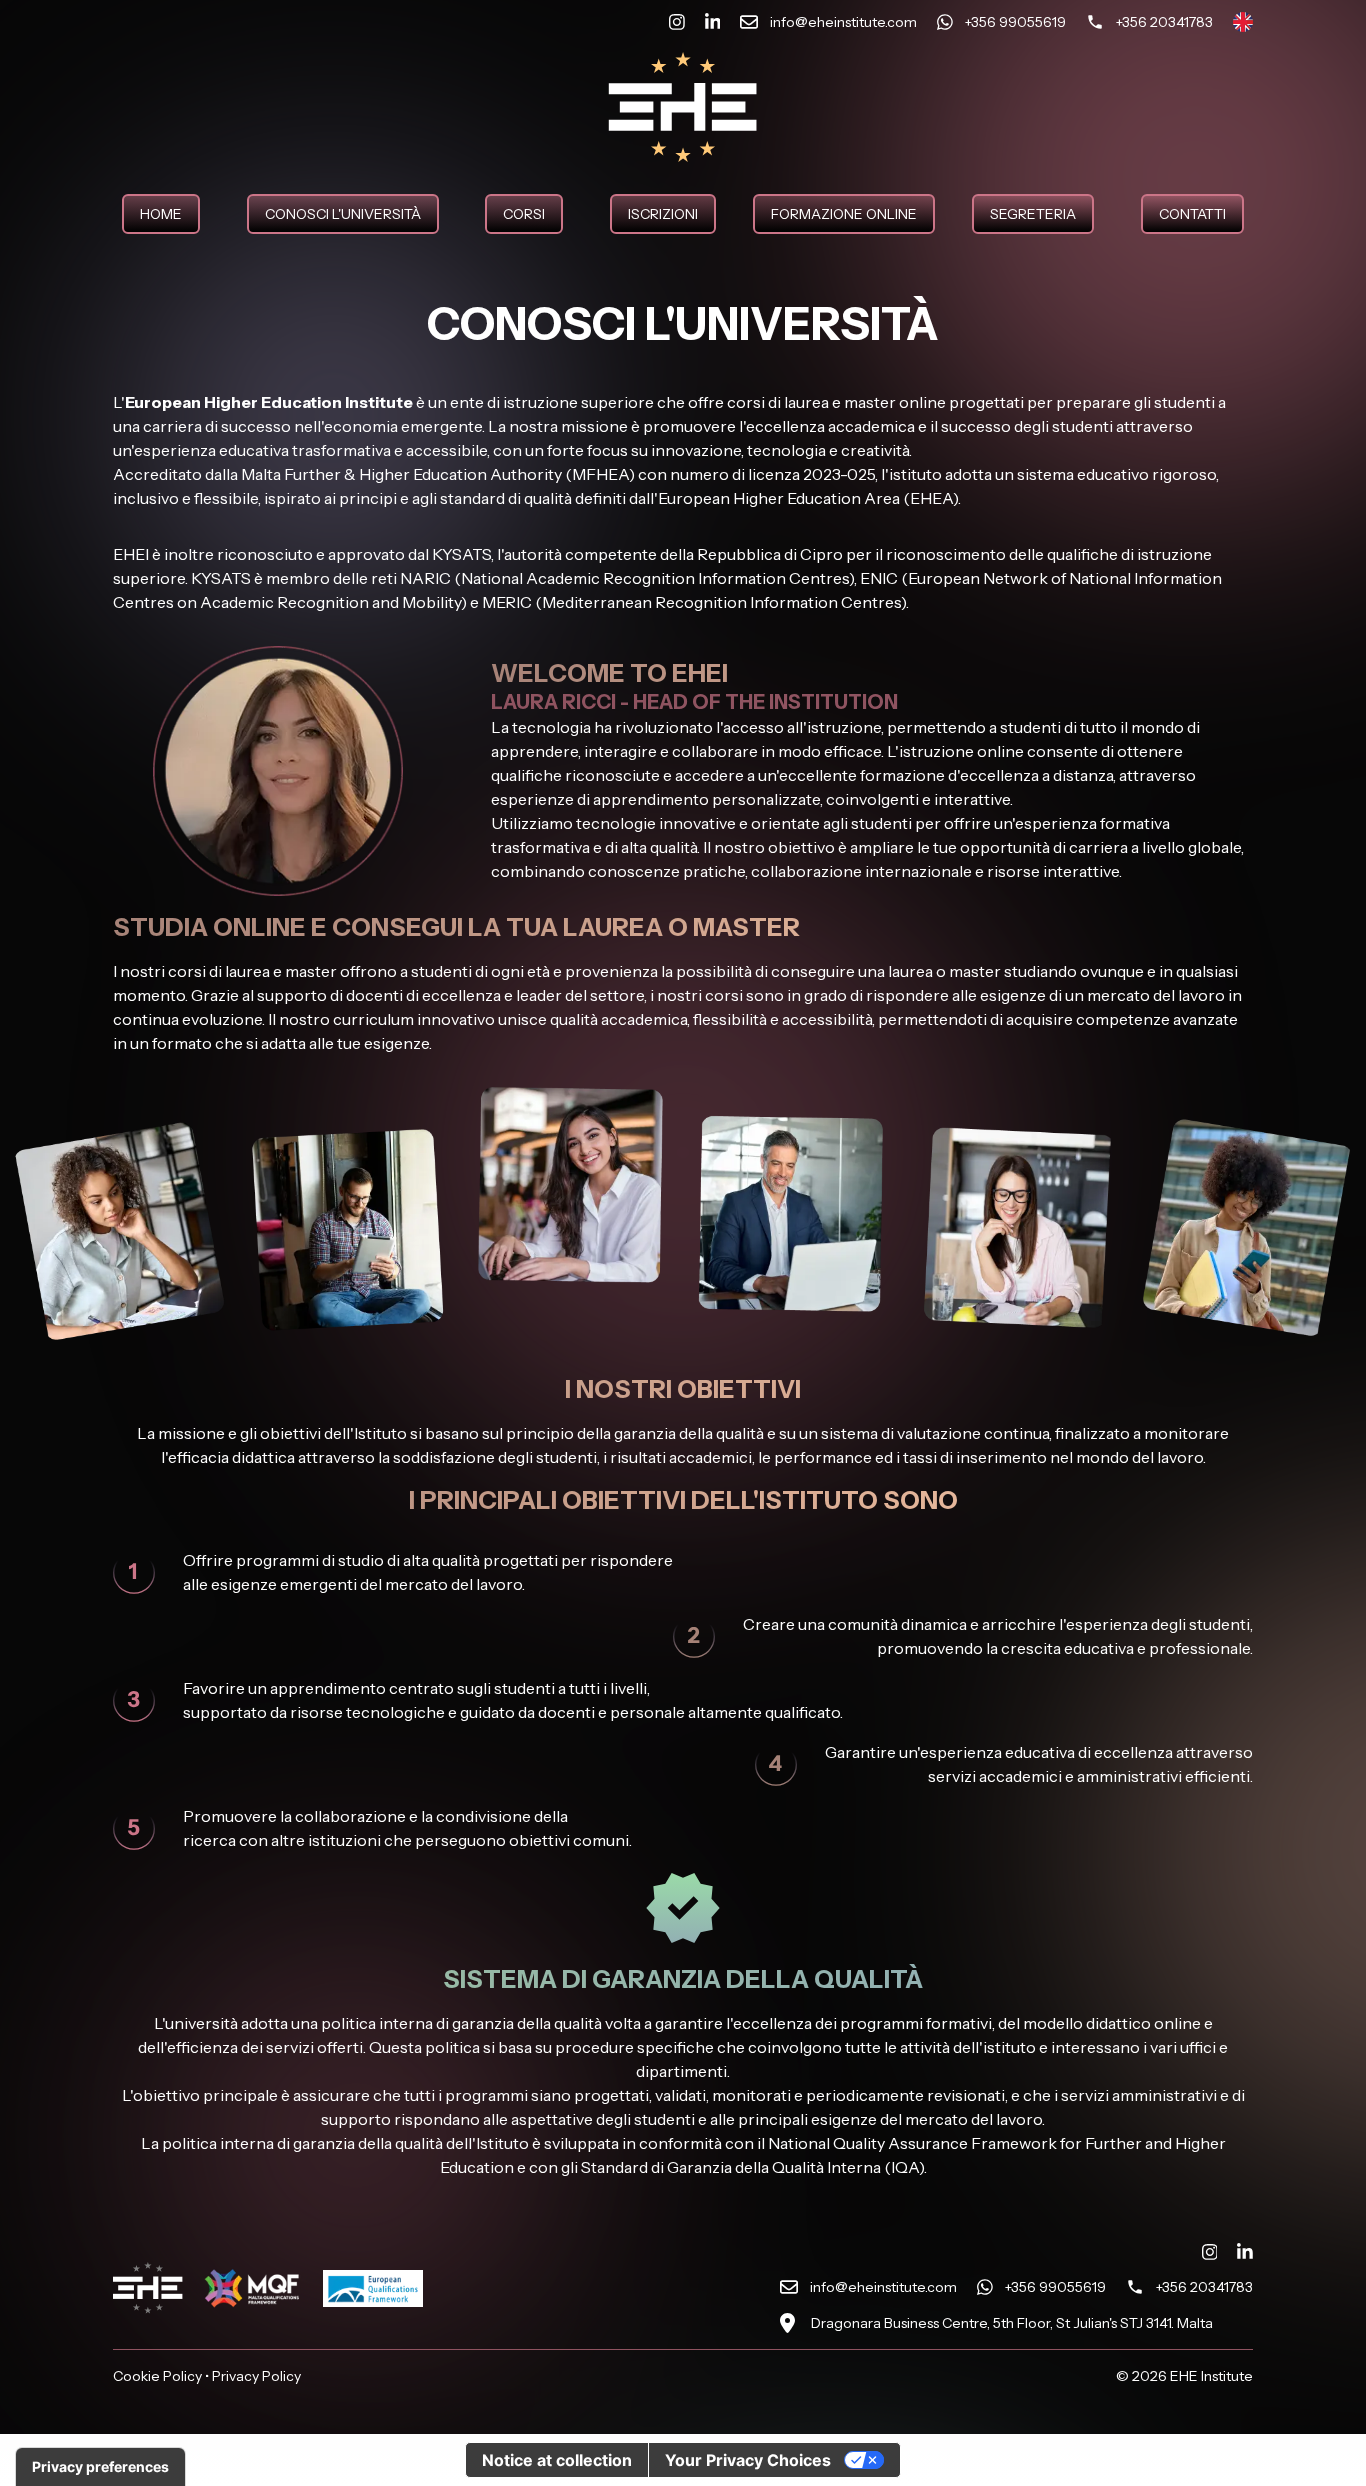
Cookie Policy (157, 2376)
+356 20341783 (1204, 2287)
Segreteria (1033, 214)
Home (161, 214)
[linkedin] (713, 22)
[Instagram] (677, 22)
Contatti (1192, 214)
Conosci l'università (343, 214)
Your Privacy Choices (748, 2460)
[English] (1243, 22)
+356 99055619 (1055, 2287)
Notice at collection (557, 2460)
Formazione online (844, 214)
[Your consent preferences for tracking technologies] (100, 2467)
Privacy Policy (256, 2376)
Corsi (524, 214)
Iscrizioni (663, 214)
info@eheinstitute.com (883, 2287)
